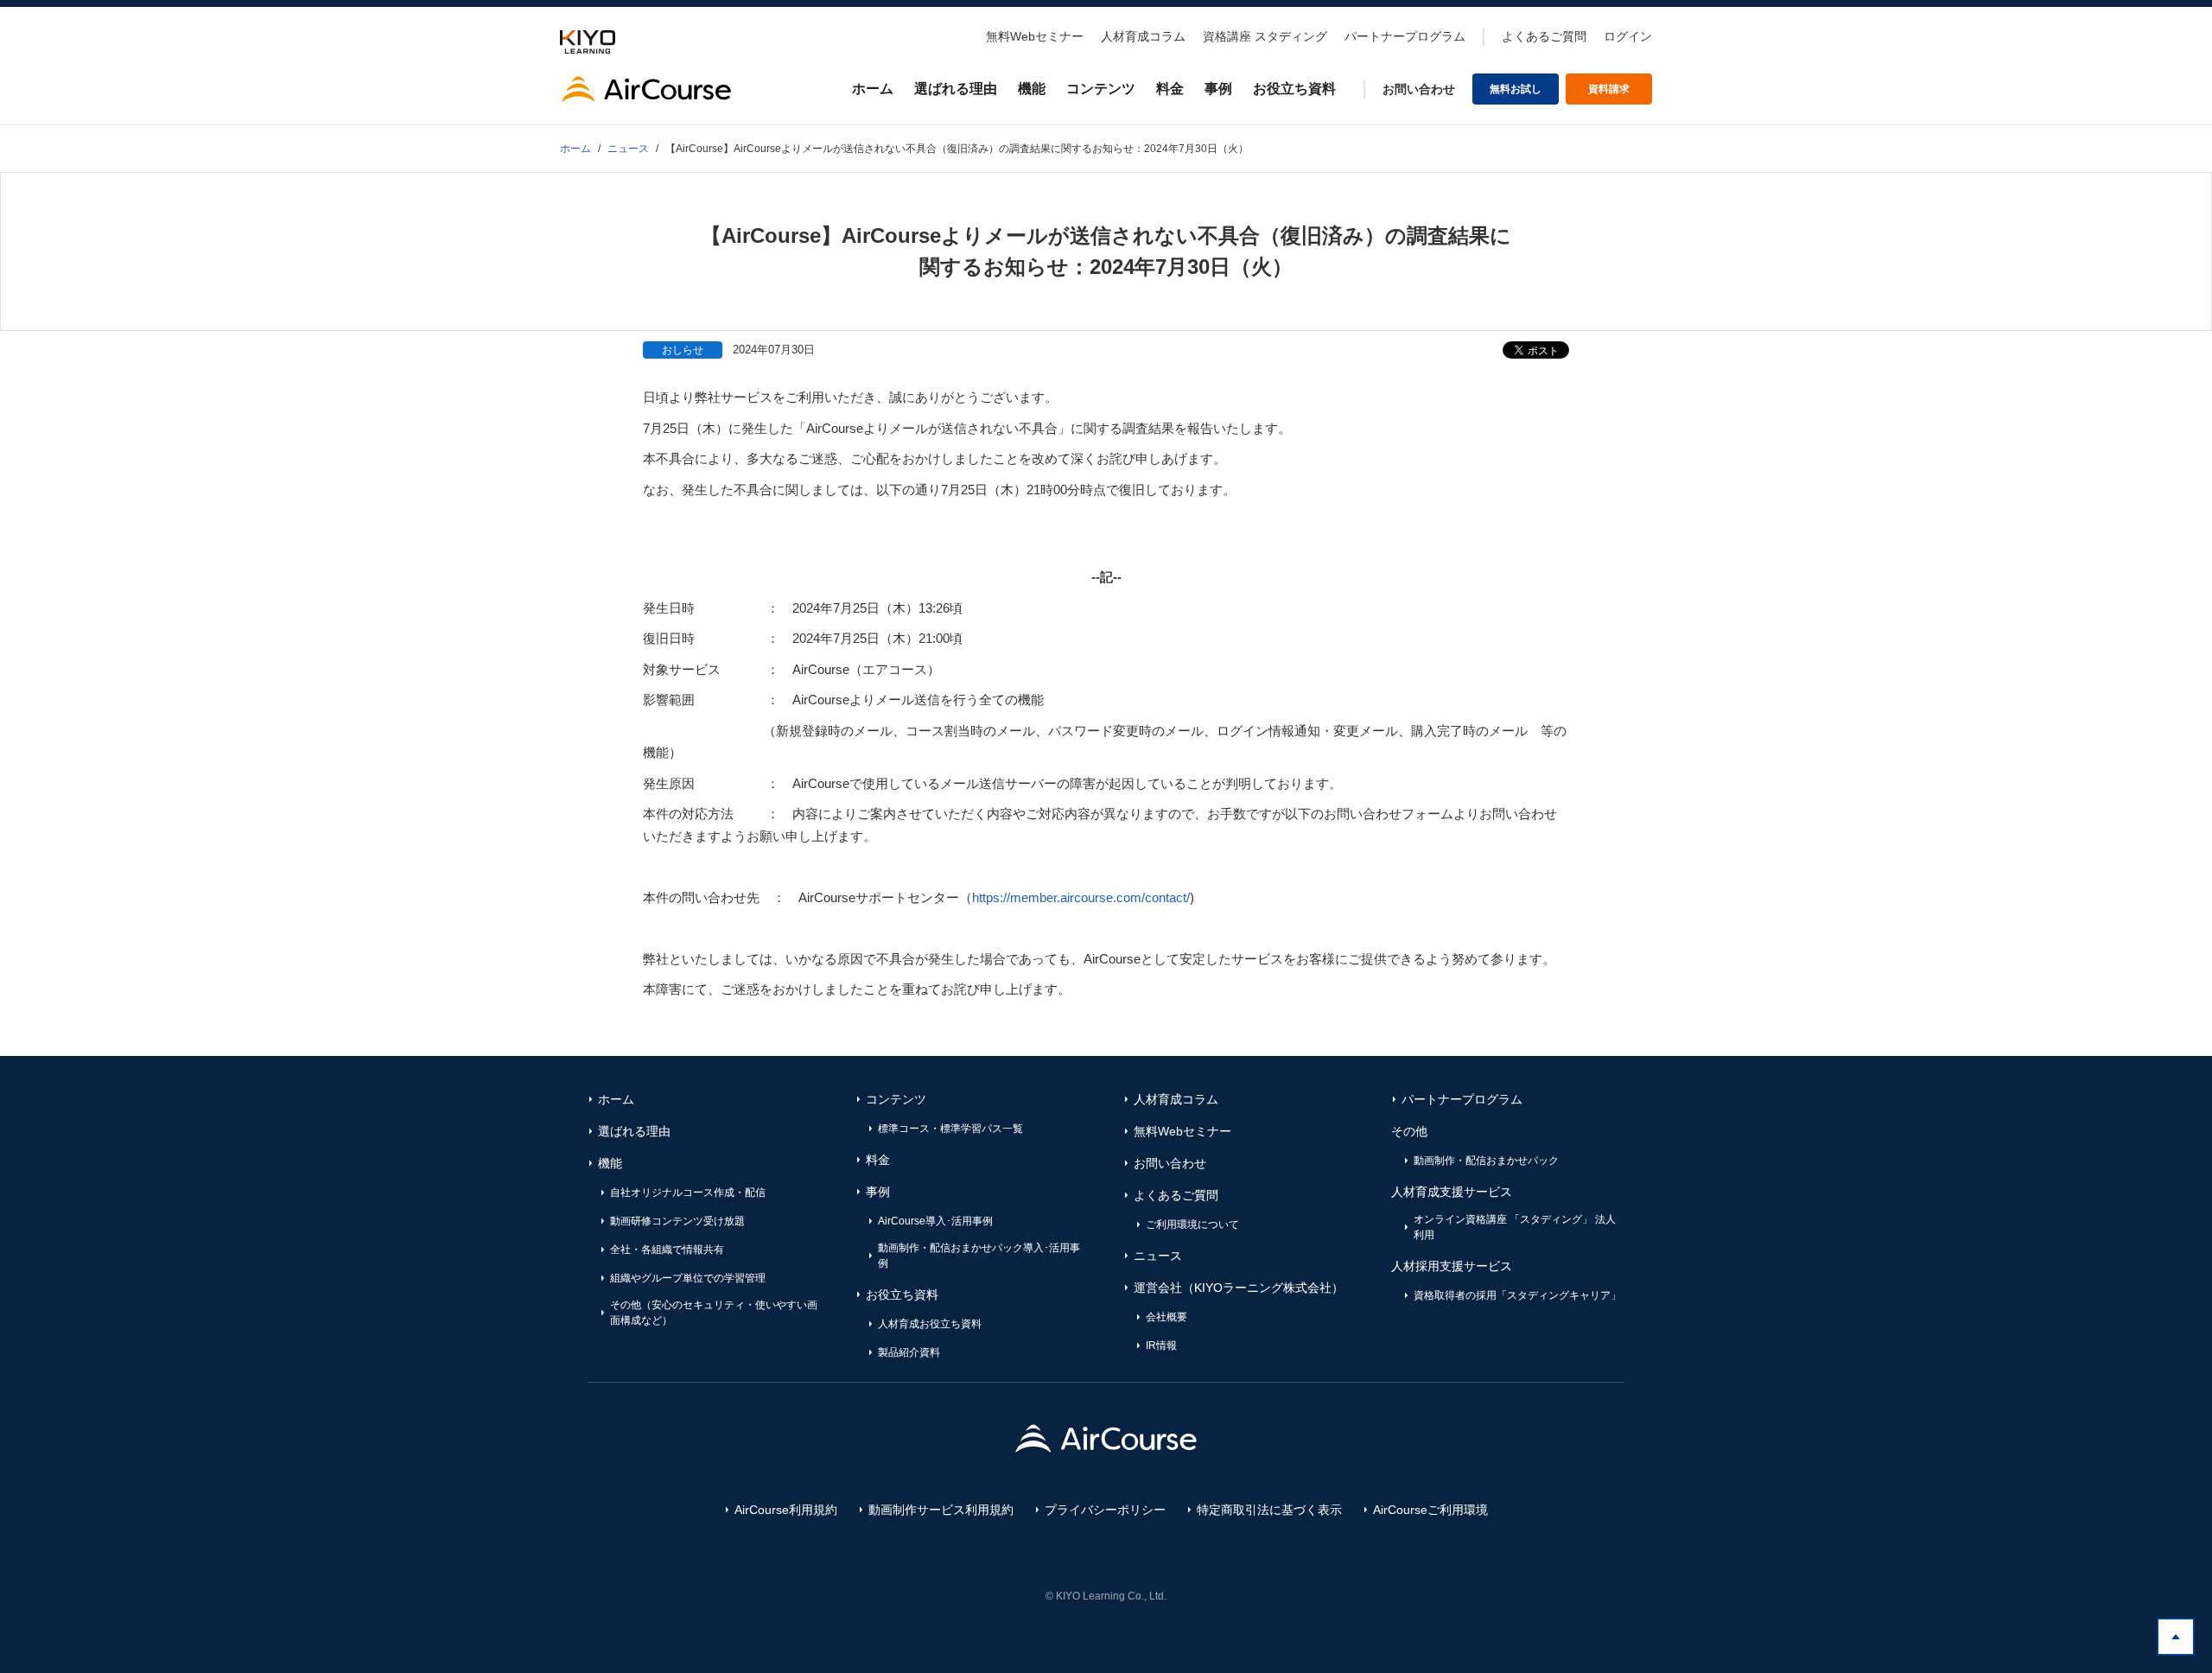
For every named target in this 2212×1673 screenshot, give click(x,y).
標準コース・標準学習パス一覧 (950, 1129)
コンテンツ (1101, 89)
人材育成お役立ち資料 (930, 1324)
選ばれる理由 (956, 89)
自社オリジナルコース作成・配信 (688, 1193)
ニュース (1158, 1256)
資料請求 (1609, 89)
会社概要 (1166, 1317)
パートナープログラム (1405, 36)
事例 (1218, 89)
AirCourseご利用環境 (1430, 1510)
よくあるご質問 (1544, 36)
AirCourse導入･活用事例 (935, 1221)
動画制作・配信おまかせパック (1486, 1161)
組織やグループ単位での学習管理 (688, 1278)
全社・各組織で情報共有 (667, 1250)
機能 (1032, 89)
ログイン (1628, 36)
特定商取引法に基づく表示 (1269, 1510)
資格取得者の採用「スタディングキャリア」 (1517, 1295)
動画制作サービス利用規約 (941, 1510)
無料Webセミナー (1035, 36)
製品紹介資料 (909, 1352)
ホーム (873, 89)
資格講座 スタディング (1265, 36)
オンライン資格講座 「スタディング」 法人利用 (1515, 1227)
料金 (1170, 89)
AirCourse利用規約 (786, 1510)
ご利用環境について (1192, 1225)
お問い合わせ (1419, 89)
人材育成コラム (1143, 36)
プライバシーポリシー (1105, 1510)
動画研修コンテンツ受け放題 (677, 1221)
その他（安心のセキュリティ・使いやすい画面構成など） (714, 1313)
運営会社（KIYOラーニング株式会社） (1239, 1288)
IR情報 (1161, 1345)
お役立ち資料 (1294, 89)
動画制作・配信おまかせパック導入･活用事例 (979, 1256)
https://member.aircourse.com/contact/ (1081, 897)
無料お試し (1516, 89)
